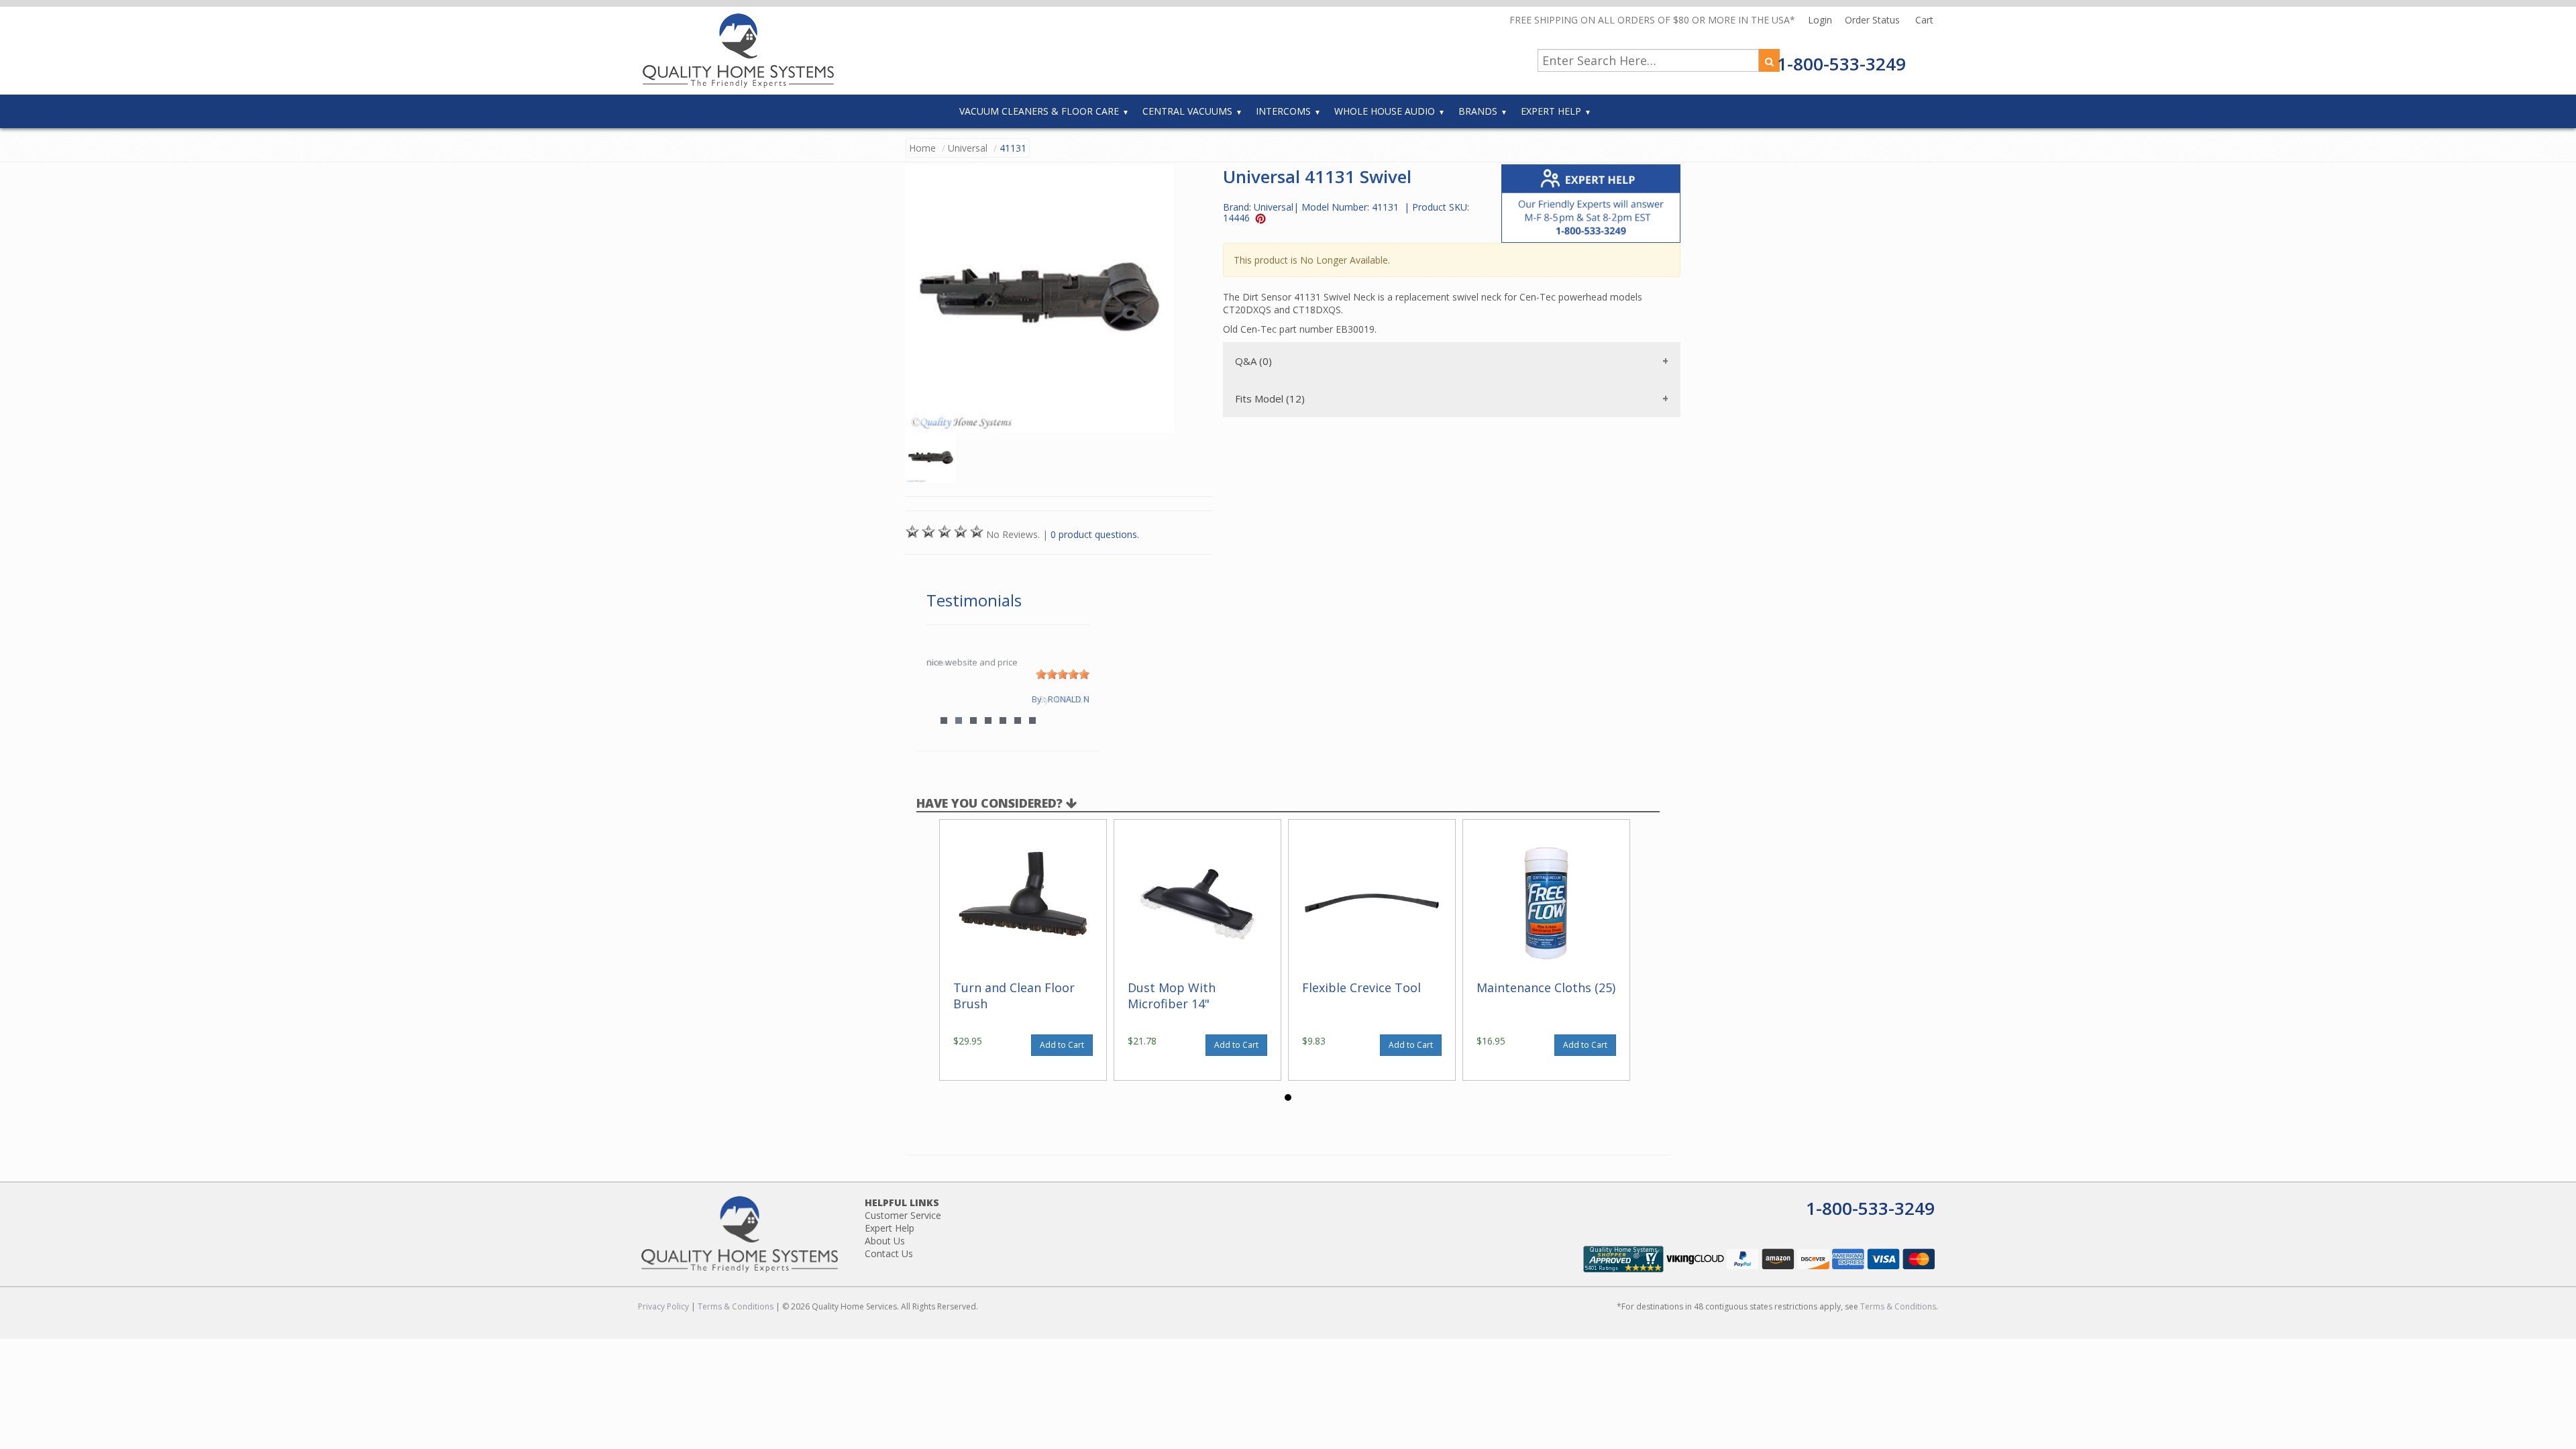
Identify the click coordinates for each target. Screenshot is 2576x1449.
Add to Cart (1062, 1045)
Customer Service (903, 1215)
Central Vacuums (1187, 111)
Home (922, 148)
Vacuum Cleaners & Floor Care (1039, 111)
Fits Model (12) (1270, 398)
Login (1821, 20)
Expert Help (1551, 111)
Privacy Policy (663, 1306)
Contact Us (889, 1253)
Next (1073, 699)
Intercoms (1283, 111)
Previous (943, 699)
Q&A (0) (1253, 361)
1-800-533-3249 (1841, 64)
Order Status (1874, 20)
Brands (1478, 111)
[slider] (1063, 674)
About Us (885, 1241)
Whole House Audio (1385, 111)
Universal (968, 148)
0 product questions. (1095, 534)
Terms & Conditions (736, 1306)
